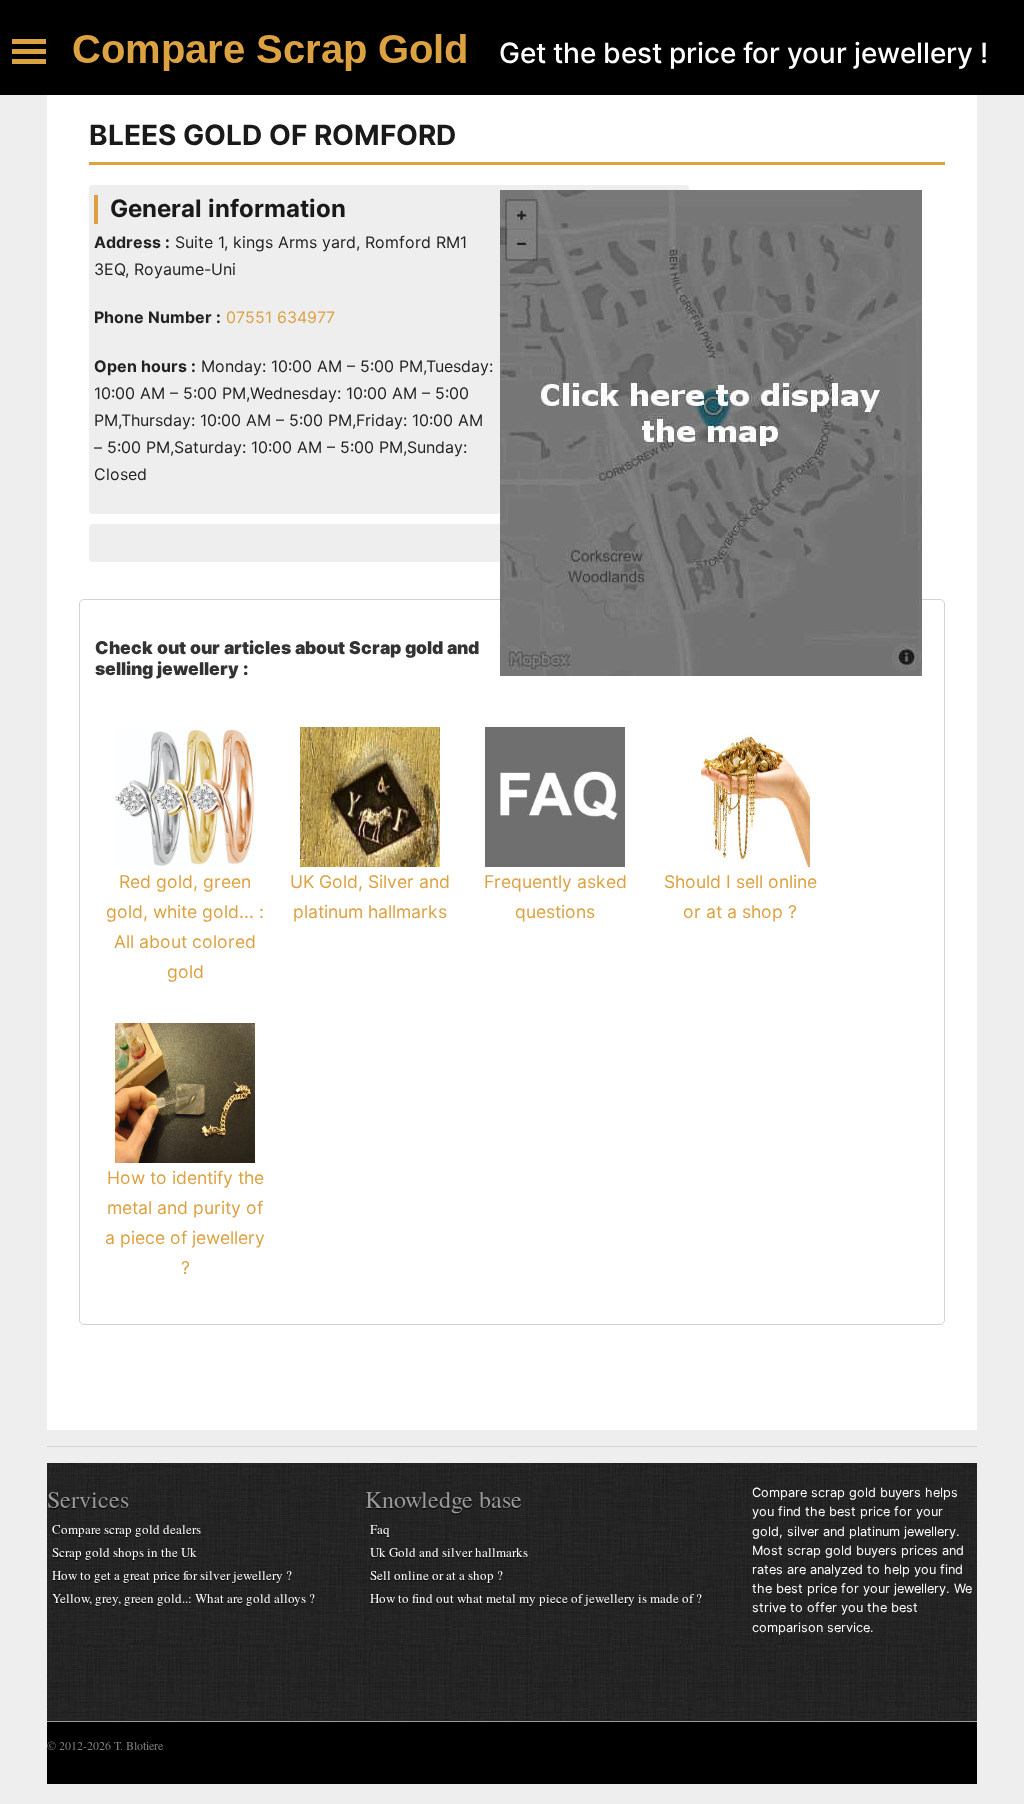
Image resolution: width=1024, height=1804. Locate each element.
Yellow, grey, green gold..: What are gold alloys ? (183, 1598)
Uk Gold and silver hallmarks (449, 1552)
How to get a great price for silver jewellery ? (172, 1575)
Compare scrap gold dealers (126, 1529)
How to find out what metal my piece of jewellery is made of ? (536, 1598)
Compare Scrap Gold (270, 49)
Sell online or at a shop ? (436, 1575)
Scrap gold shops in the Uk (124, 1552)
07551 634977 (278, 317)
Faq (380, 1529)
